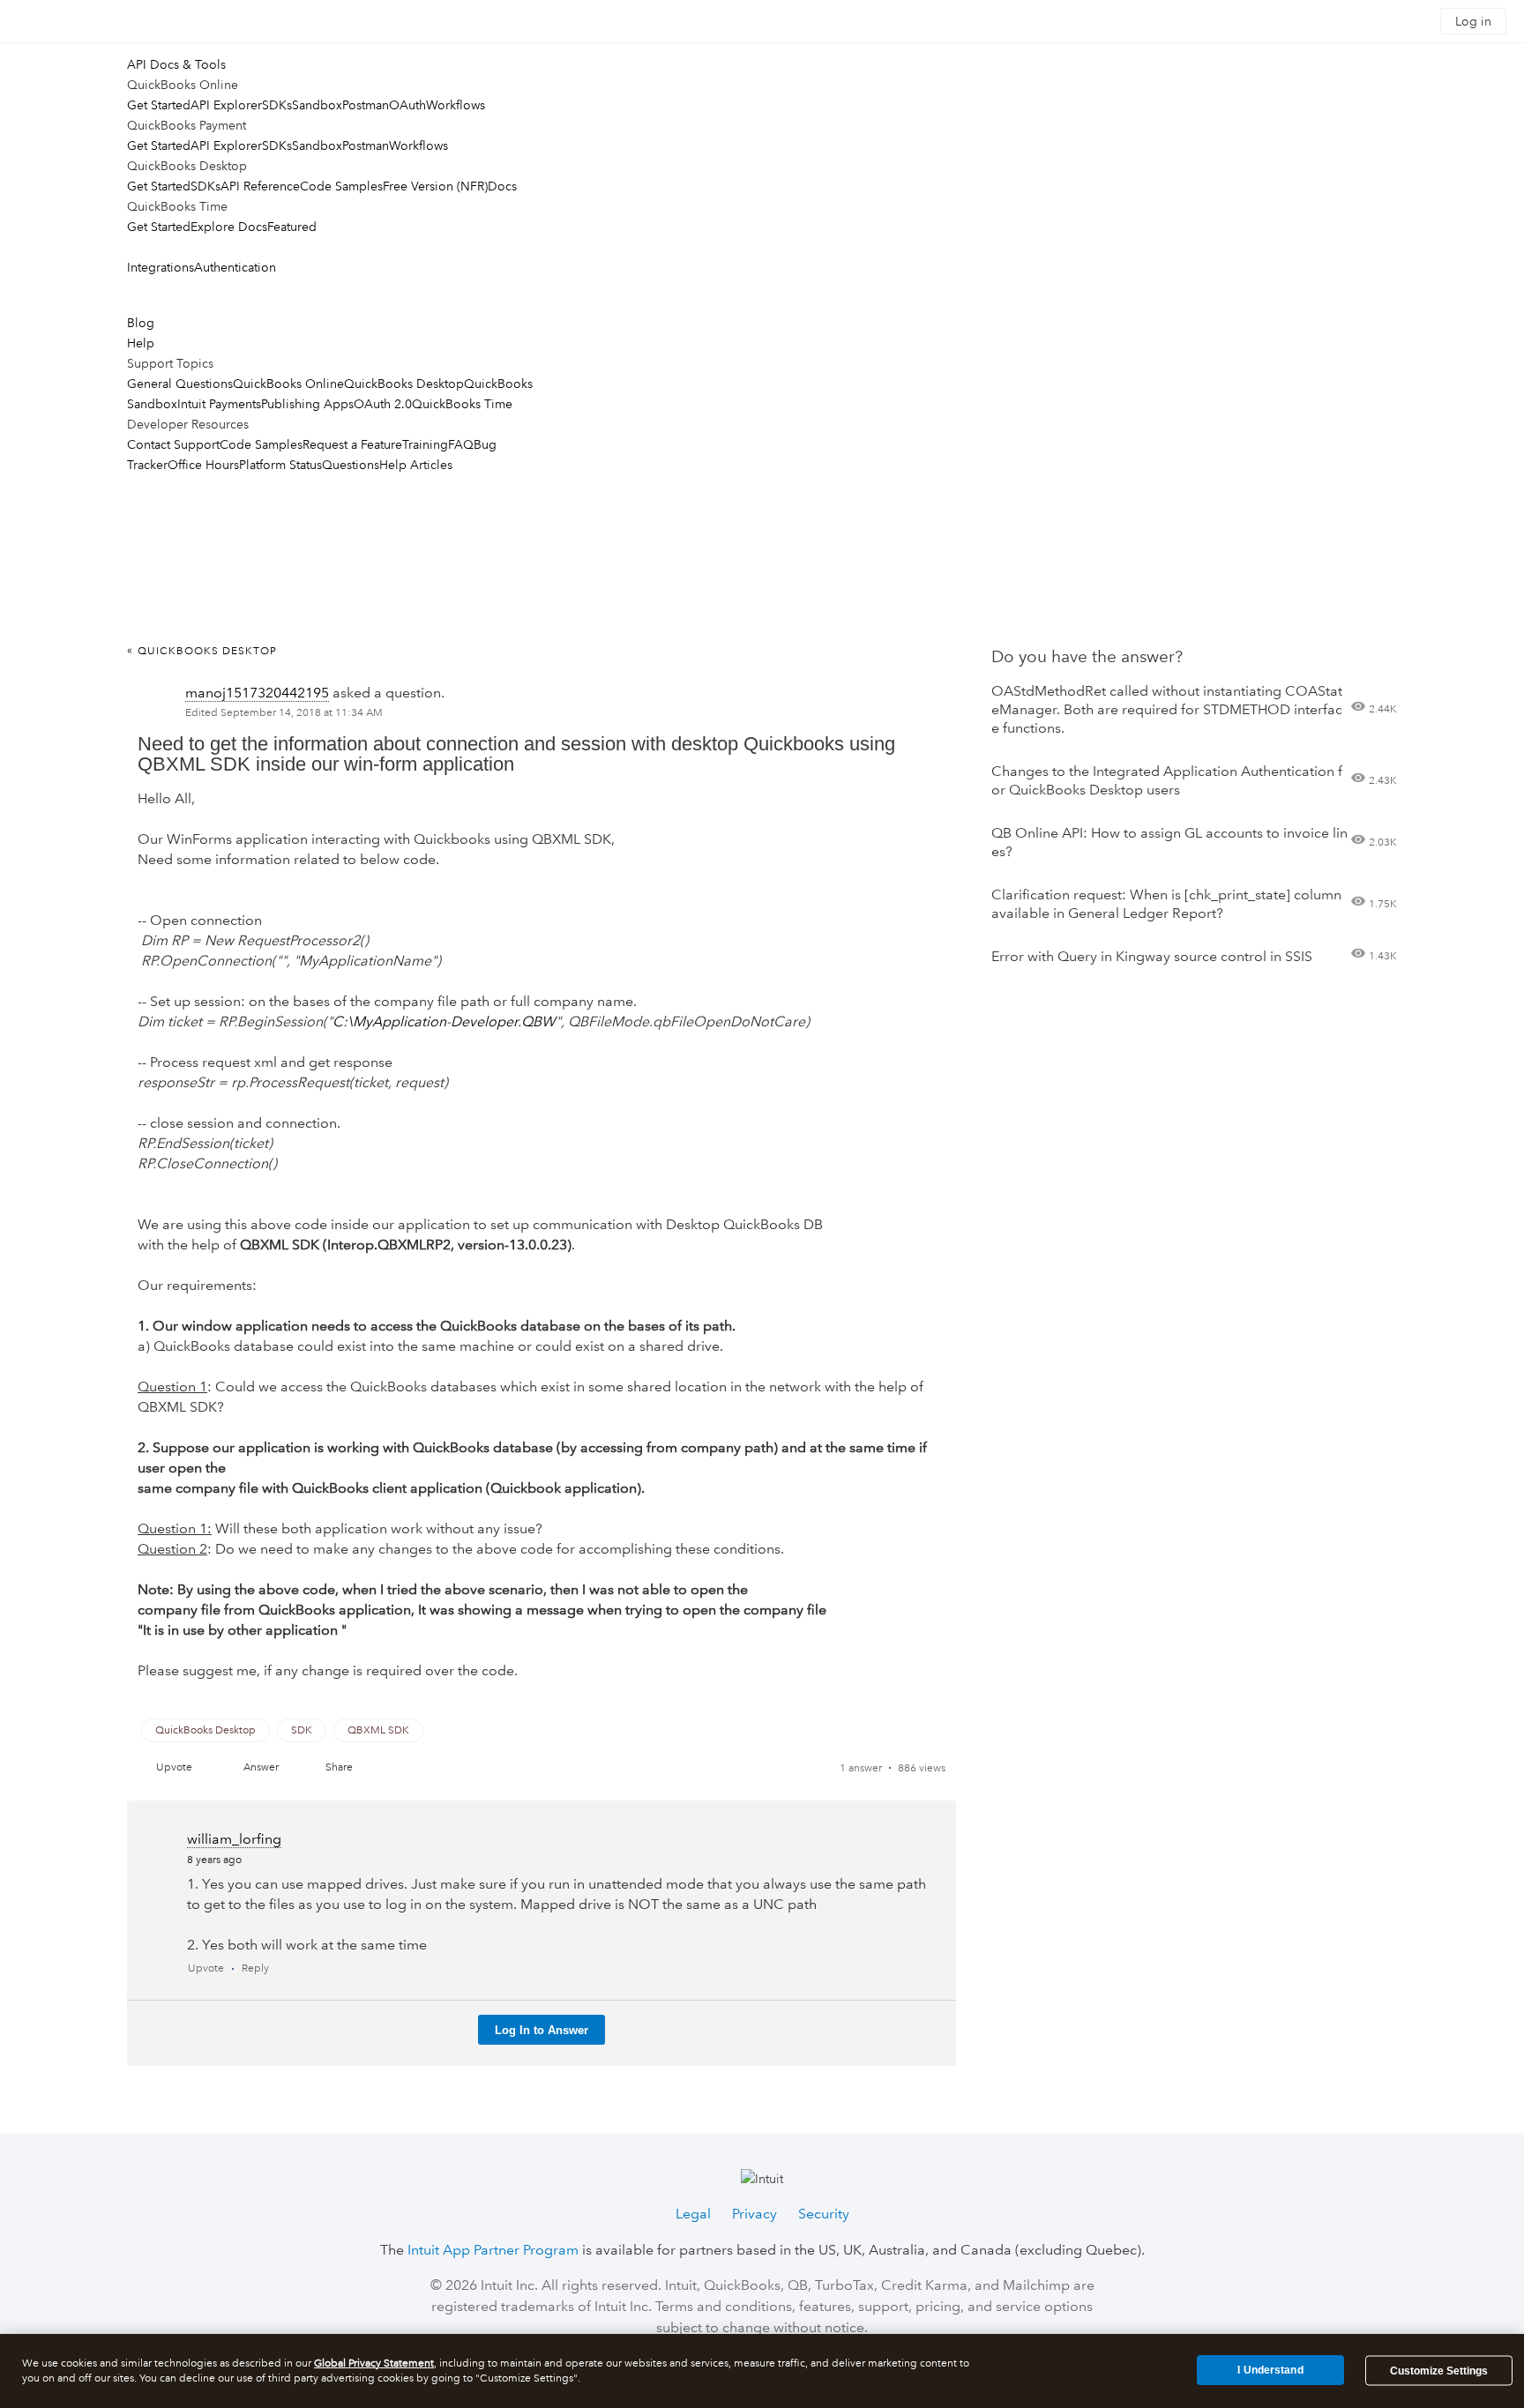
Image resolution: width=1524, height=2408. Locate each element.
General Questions (180, 384)
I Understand (1270, 2370)
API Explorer (226, 105)
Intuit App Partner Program (493, 2250)
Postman (366, 105)
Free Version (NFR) (435, 186)
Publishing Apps (307, 404)
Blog (141, 323)
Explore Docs (229, 227)
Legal (693, 2214)
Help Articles (416, 465)
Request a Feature (352, 444)
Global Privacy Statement (374, 2363)
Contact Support (173, 444)
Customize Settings (1439, 2371)
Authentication (235, 267)
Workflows (456, 105)
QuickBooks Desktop (404, 384)
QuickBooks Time (462, 404)
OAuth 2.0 (383, 404)
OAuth (407, 105)
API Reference (260, 186)
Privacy (755, 2214)
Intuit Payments (219, 404)
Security (824, 2214)
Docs (502, 186)
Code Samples (341, 186)
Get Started (159, 105)
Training (425, 444)
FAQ (461, 444)
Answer (261, 1767)
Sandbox (317, 105)
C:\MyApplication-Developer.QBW (444, 1021)
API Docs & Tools (176, 64)
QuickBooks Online (288, 384)
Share (339, 1767)
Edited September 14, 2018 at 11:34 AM (284, 713)
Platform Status (280, 465)
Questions (351, 465)
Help (141, 343)
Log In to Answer (542, 2030)
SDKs (277, 105)
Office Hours (203, 465)
